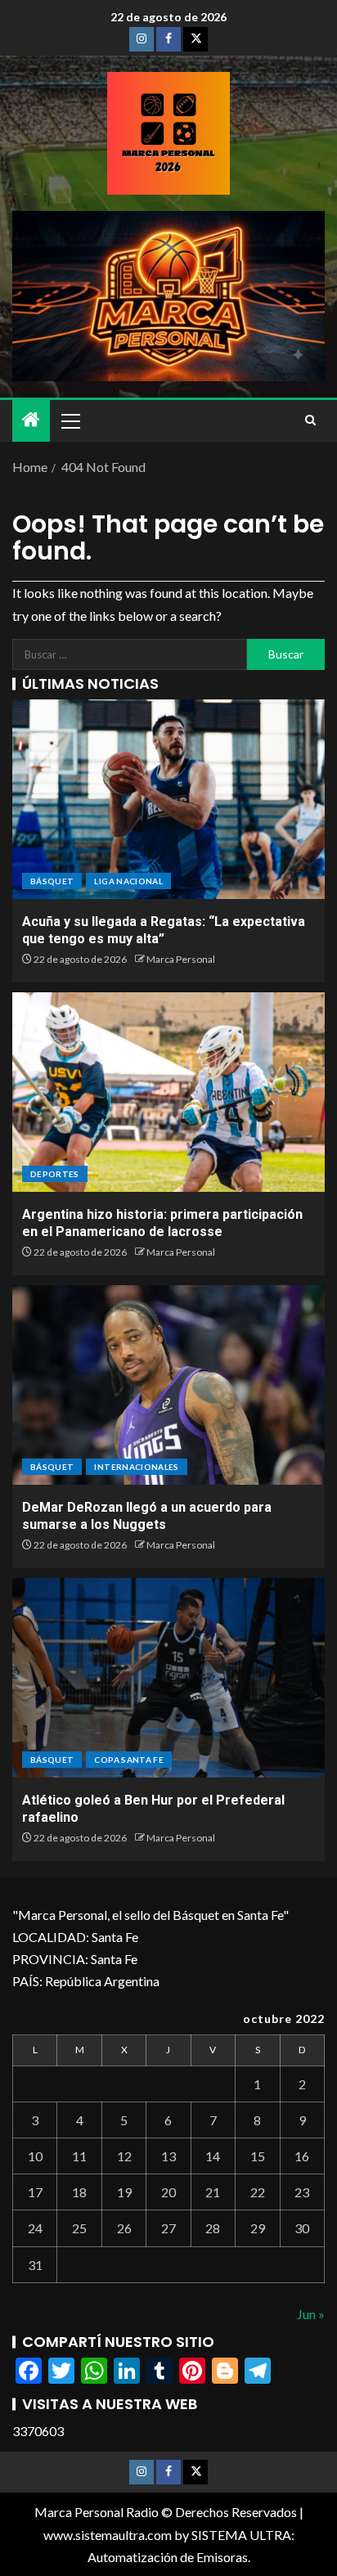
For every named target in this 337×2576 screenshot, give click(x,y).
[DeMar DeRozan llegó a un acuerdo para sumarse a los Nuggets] (168, 1385)
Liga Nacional (128, 881)
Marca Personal (181, 959)
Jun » (311, 2314)
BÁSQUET (52, 881)
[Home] (31, 420)
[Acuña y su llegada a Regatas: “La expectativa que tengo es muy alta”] (168, 799)
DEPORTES (55, 1174)
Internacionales (136, 1467)
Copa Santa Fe (129, 1760)
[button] (70, 420)
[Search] (310, 420)
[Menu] (70, 420)
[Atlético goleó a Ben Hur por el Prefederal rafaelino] (168, 1678)
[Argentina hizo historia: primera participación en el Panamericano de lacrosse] (168, 1092)
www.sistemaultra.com (108, 2535)
